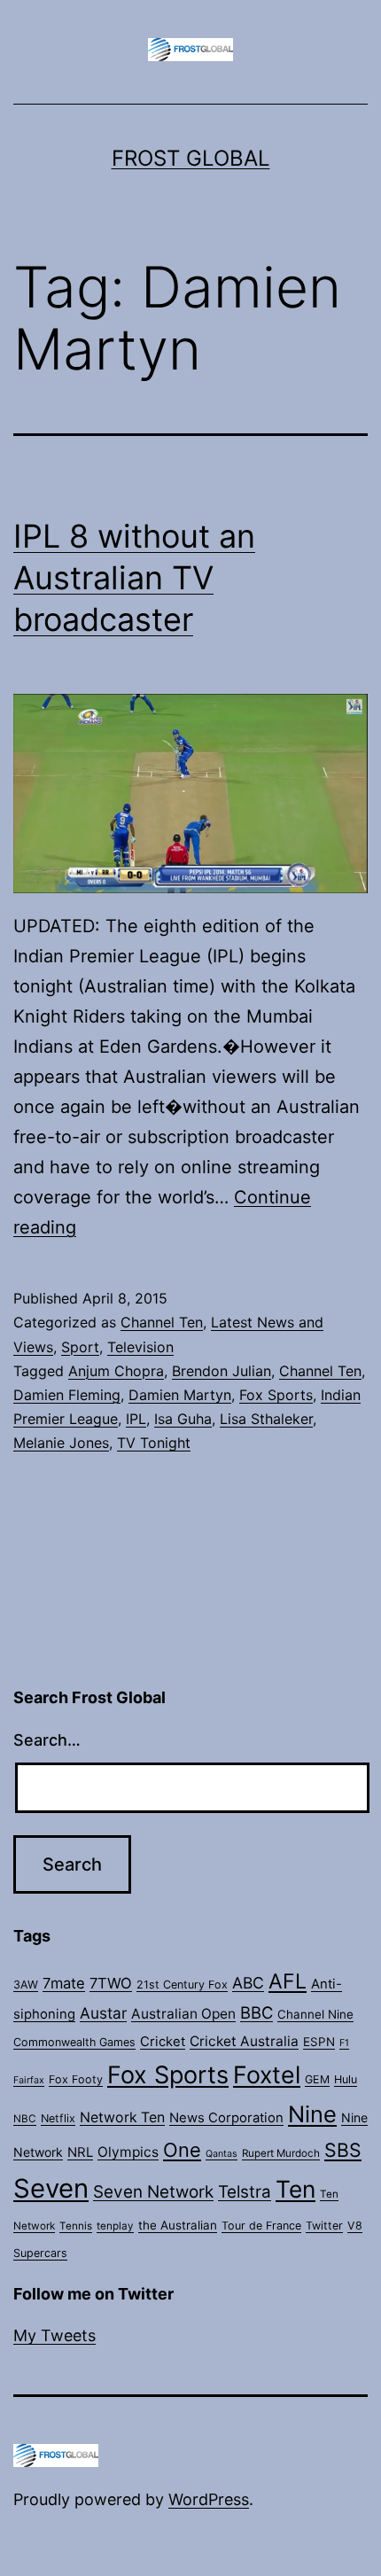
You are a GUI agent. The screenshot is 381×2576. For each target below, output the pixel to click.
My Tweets (54, 2335)
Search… (47, 1740)
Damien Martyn (180, 1395)
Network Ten (122, 2117)
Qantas (222, 2154)
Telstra (245, 2192)
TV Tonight (154, 1443)
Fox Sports (276, 1395)
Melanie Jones (61, 1443)
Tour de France (261, 2226)
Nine (312, 2114)
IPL (136, 1419)
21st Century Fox (182, 1985)
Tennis (76, 2226)
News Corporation (226, 2118)
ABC (248, 1983)
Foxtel (267, 2074)
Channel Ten (162, 1322)
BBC (257, 2012)
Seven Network (153, 2192)
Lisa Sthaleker (266, 1419)
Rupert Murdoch (281, 2153)
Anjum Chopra (116, 1371)
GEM (317, 2079)
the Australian (178, 2225)
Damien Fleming (67, 1395)
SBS (343, 2150)
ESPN (319, 2042)
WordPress (209, 2499)
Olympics (128, 2152)
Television (140, 1347)
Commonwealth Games (74, 2042)
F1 (344, 2043)
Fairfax (29, 2080)
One (182, 2150)
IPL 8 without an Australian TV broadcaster (134, 578)
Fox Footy (76, 2079)
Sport (80, 1347)
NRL (80, 2152)
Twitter (324, 2226)
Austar (103, 2013)
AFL (288, 1981)
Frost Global (191, 158)
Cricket (163, 2042)
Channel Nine (315, 2014)
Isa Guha (183, 1419)
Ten (295, 2189)
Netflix (58, 2118)
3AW (26, 1985)
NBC (25, 2119)
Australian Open (183, 2014)
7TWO (111, 1983)
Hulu (346, 2079)
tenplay (115, 2226)
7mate (64, 1983)
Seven (51, 2188)
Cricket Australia (244, 2041)
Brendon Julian (222, 1371)
